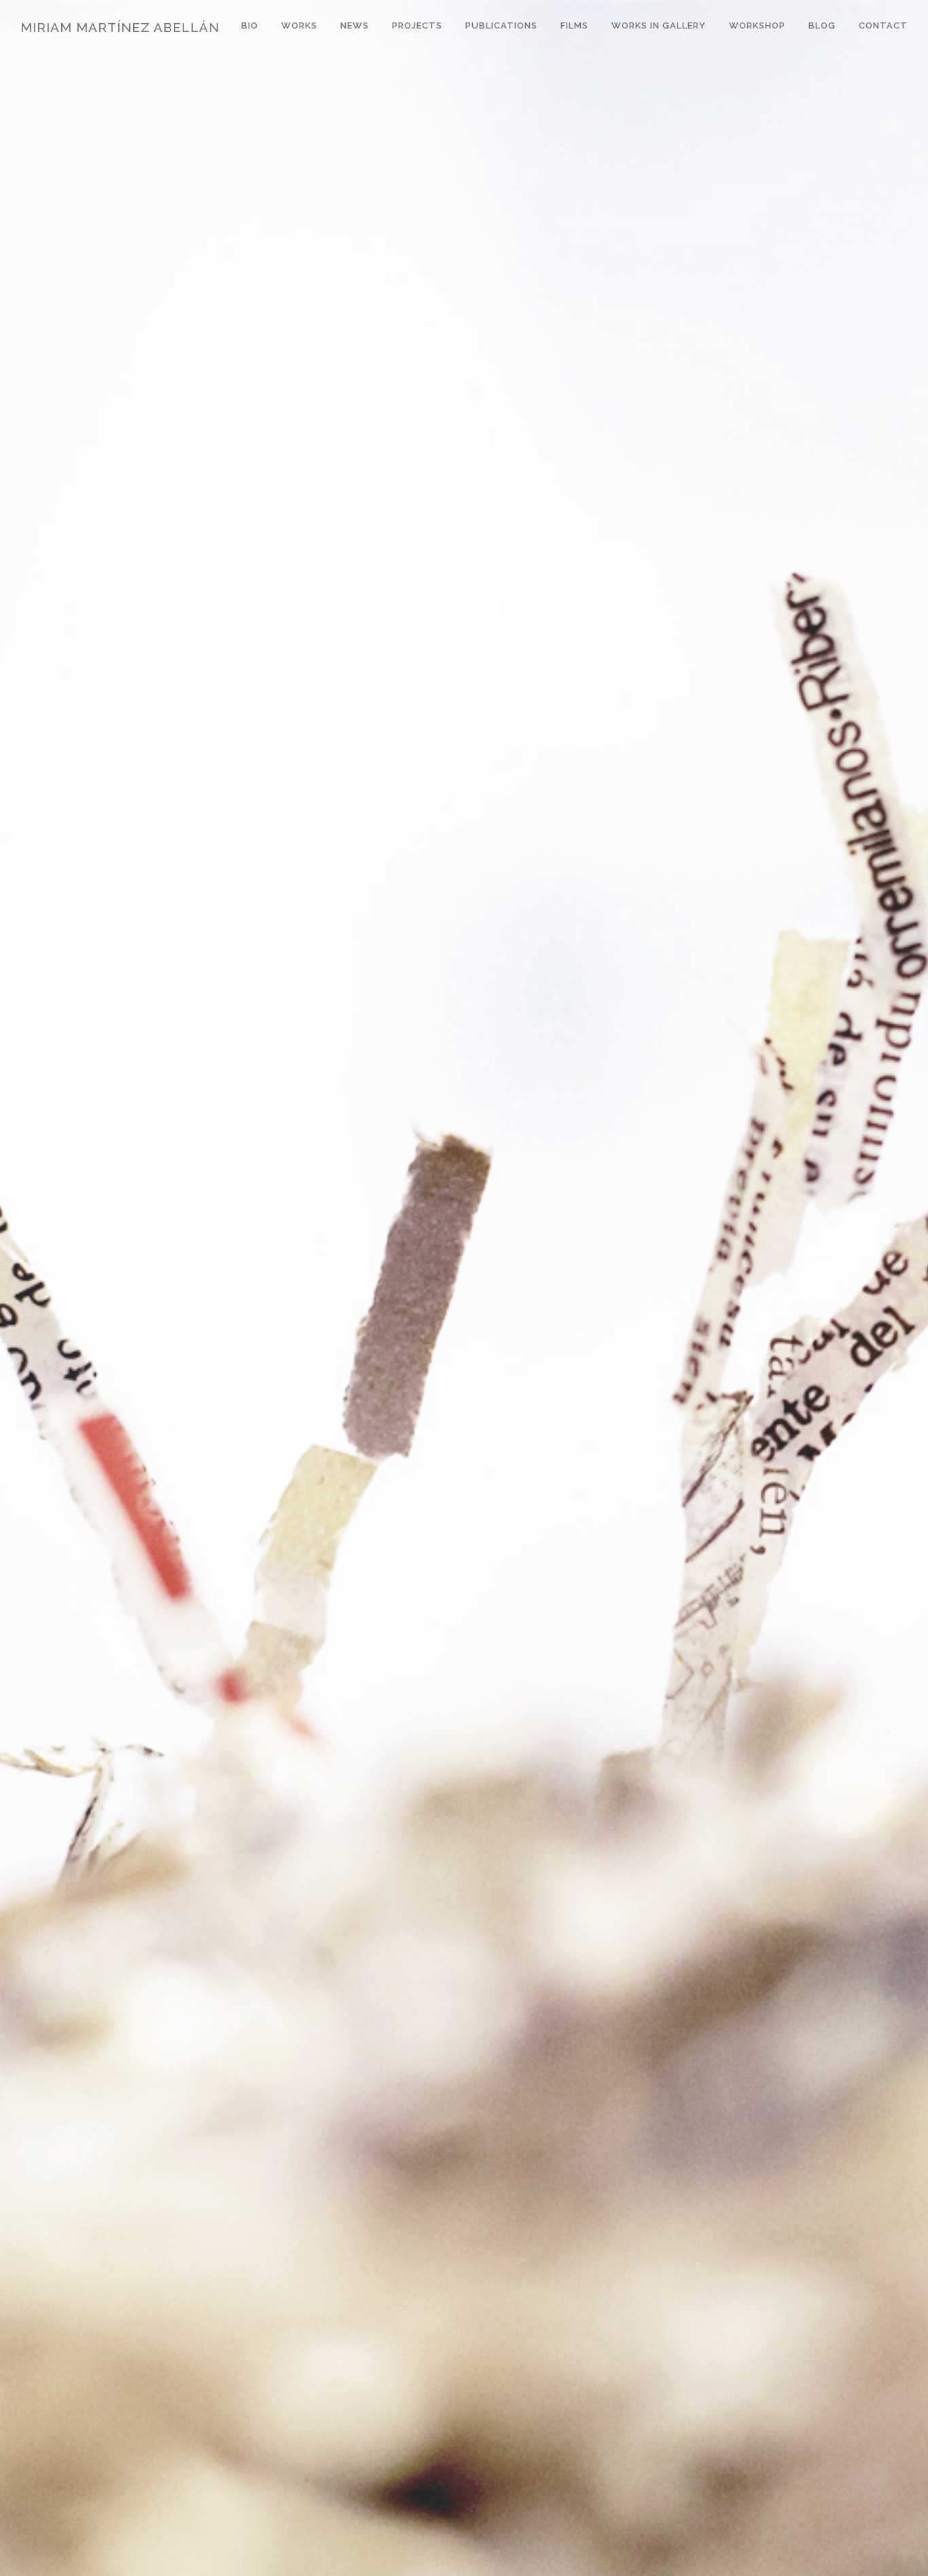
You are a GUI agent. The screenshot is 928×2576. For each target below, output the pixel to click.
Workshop (757, 25)
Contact (883, 25)
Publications (501, 25)
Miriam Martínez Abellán (120, 27)
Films (574, 25)
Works (299, 25)
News (355, 25)
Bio (250, 25)
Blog (822, 25)
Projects (417, 25)
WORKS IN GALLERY (659, 25)
